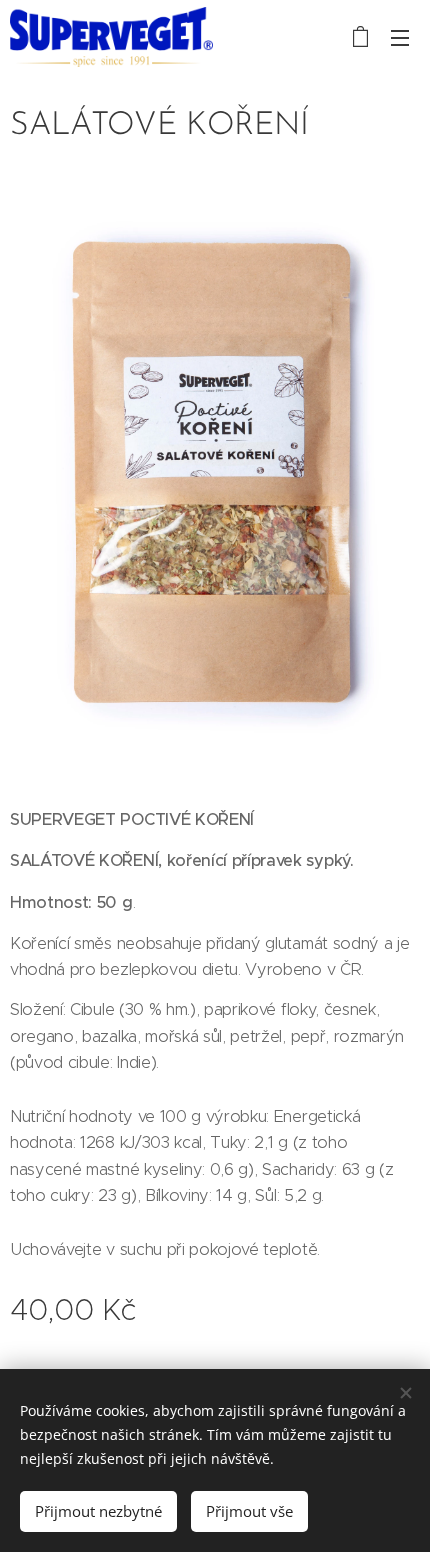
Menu (400, 37)
